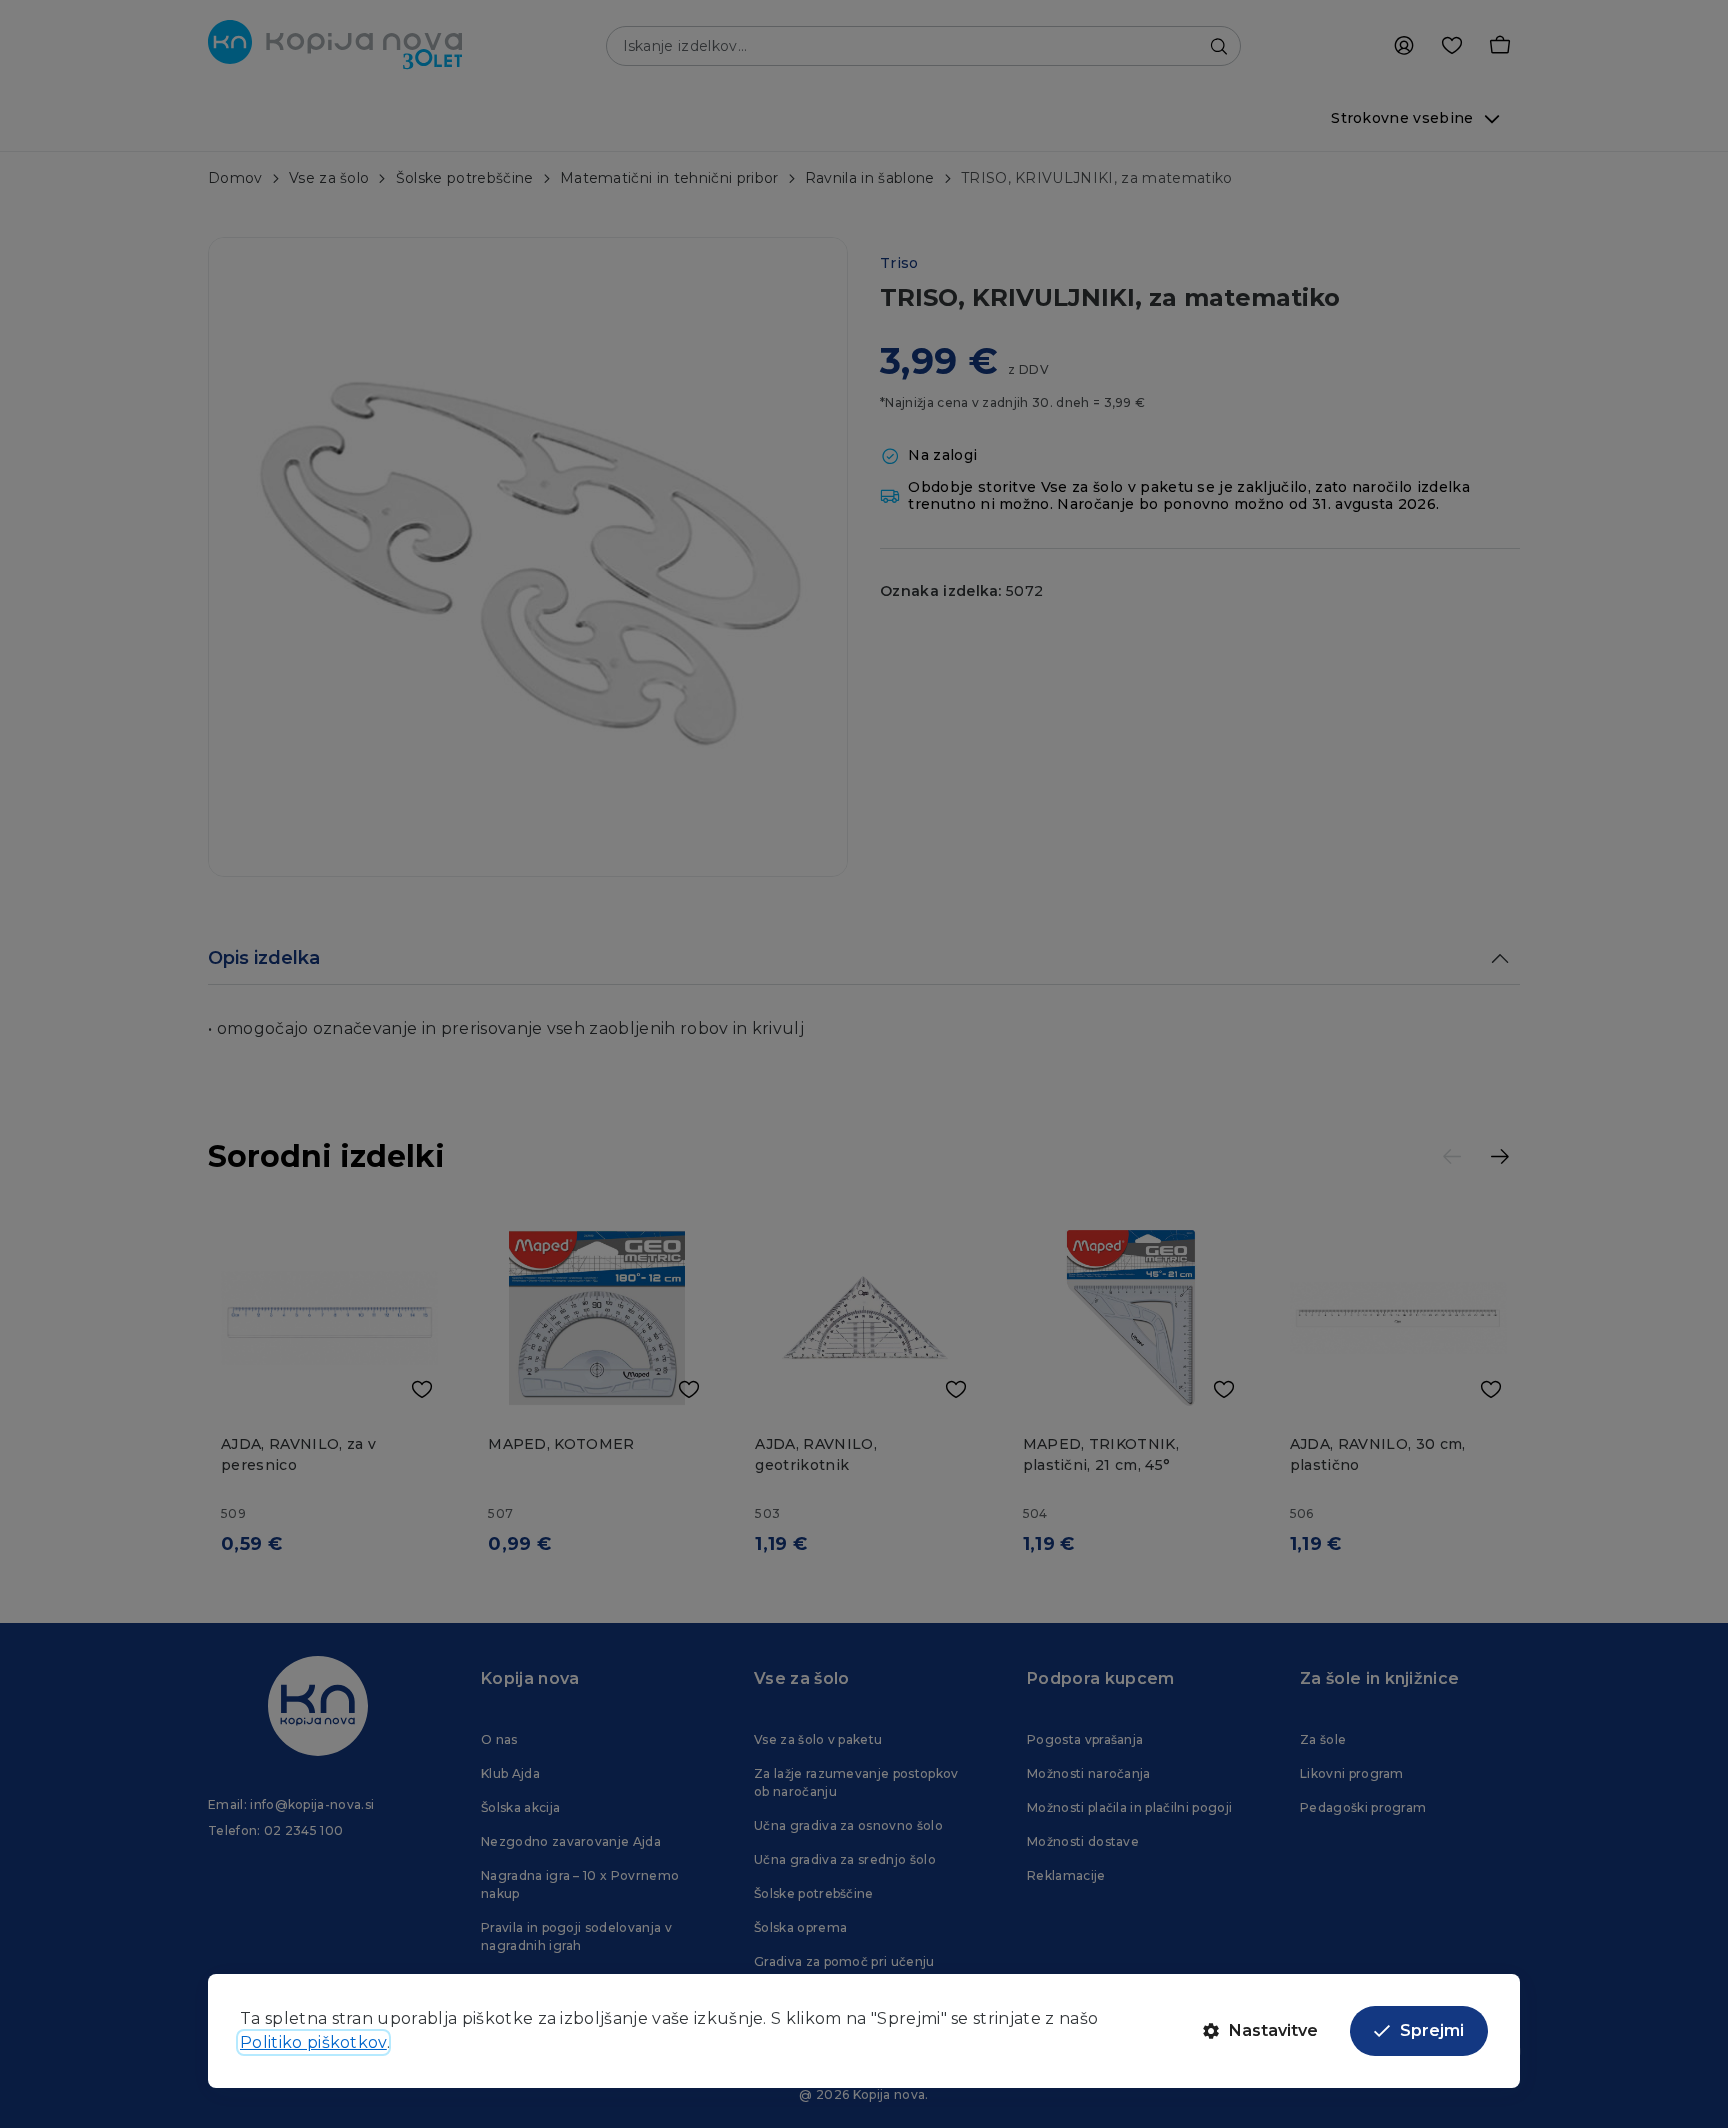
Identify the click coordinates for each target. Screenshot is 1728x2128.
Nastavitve (1273, 2030)
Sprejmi (1432, 2030)
